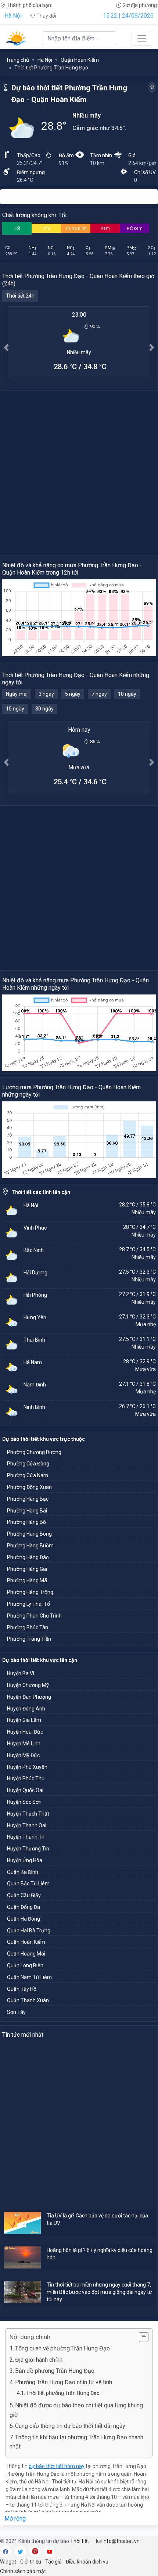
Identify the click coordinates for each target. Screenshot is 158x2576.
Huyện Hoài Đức (25, 1732)
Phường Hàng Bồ (26, 1522)
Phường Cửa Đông (28, 1464)
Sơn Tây (16, 2012)
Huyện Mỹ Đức (23, 1755)
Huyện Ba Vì (21, 1673)
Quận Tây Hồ (22, 1989)
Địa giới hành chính (39, 2360)
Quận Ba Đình (23, 1872)
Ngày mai (17, 694)
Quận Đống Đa (24, 1907)
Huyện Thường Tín (28, 1849)
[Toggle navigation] (142, 38)
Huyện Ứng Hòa (25, 1860)
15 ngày (15, 709)
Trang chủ (17, 60)
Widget (8, 2562)
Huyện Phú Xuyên (27, 1767)
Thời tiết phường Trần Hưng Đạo (63, 2393)
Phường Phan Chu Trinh (34, 1616)
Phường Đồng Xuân (29, 1487)
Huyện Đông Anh (26, 1709)
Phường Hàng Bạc (28, 1499)
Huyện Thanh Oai (27, 1825)
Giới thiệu (31, 2562)
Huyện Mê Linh (24, 1744)
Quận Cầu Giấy (24, 1895)
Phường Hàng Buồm (30, 1546)
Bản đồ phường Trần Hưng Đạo (55, 2371)
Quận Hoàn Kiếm (80, 60)
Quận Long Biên (25, 1965)
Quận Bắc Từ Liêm (28, 1884)
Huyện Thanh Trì (26, 1837)
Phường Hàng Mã (27, 1580)
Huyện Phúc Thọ (26, 1778)
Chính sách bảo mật (23, 2571)
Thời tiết (80, 2541)
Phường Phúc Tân (28, 1627)
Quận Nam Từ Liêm (29, 1977)
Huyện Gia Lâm (24, 1720)
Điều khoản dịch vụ (87, 2562)
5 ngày (73, 694)
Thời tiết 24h (20, 296)
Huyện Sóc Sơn (24, 1802)
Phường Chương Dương (34, 1452)
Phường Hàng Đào (28, 1557)
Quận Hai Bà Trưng (29, 1931)
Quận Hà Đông (24, 1919)
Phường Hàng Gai (27, 1569)
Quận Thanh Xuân (28, 2000)
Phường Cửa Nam (28, 1475)
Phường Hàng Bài (27, 1511)
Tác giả (53, 2562)
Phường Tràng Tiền (29, 1639)
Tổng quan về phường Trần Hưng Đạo (62, 2348)
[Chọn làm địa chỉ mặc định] (152, 87)
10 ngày (127, 694)
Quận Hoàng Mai (26, 1954)
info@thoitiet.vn (121, 2541)
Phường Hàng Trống (30, 1592)
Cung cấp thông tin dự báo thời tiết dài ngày (70, 2426)
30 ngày (44, 709)
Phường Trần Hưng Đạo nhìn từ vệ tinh (64, 2382)
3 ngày (46, 694)
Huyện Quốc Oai (25, 1790)
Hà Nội (13, 16)
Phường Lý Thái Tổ (28, 1604)
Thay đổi (46, 16)
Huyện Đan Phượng (29, 1697)
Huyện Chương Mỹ (28, 1685)
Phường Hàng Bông (29, 1534)
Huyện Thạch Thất (28, 1814)
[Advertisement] (79, 472)
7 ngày (99, 694)
